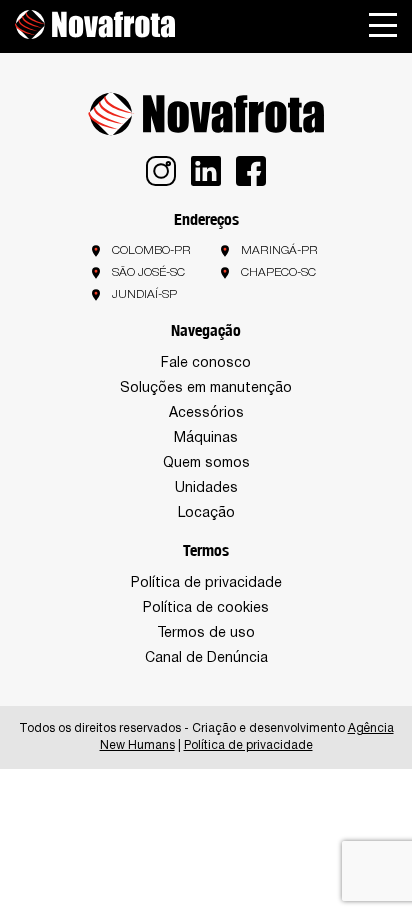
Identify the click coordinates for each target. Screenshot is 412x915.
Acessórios (206, 413)
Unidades (206, 488)
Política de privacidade (206, 583)
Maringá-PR (279, 250)
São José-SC (148, 272)
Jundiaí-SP (144, 294)
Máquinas (206, 438)
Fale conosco (206, 363)
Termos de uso (206, 633)
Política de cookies (206, 608)
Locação (206, 513)
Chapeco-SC (278, 272)
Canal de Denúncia (206, 658)
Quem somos (206, 463)
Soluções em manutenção (206, 388)
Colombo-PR (151, 250)
